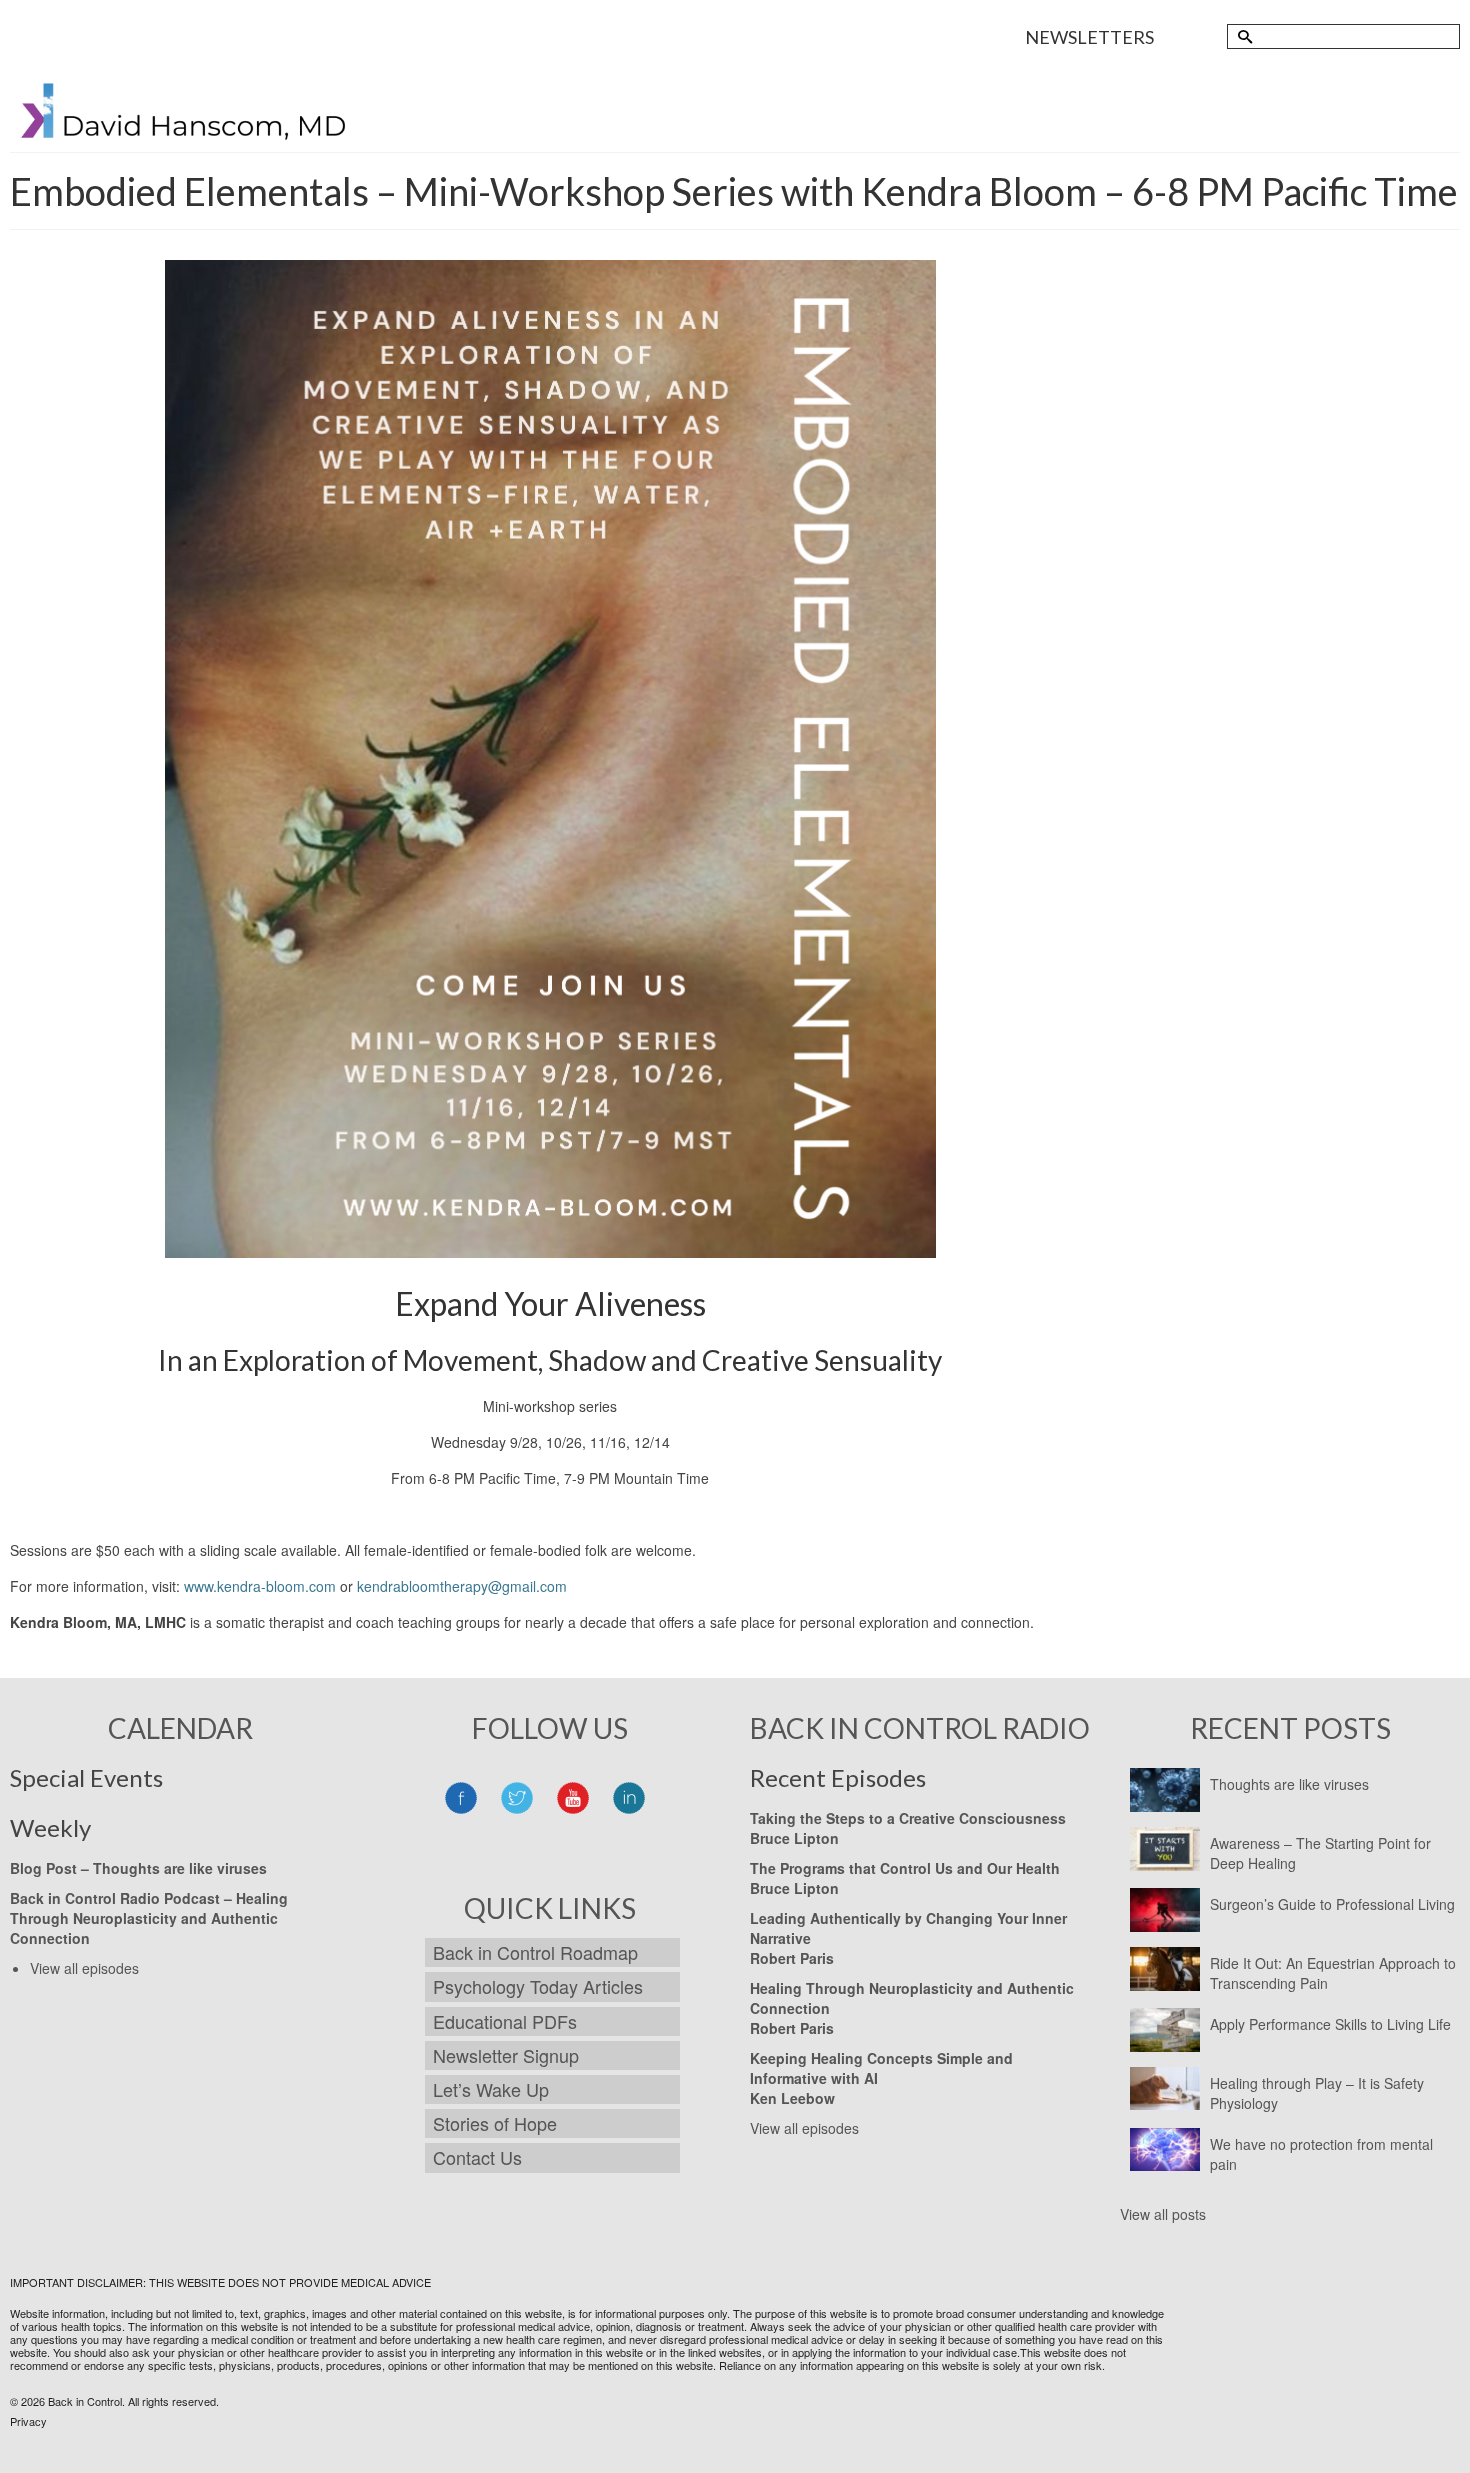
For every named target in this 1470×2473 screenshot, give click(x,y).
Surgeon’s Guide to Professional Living (1332, 1904)
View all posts (1163, 2214)
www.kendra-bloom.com (260, 1586)
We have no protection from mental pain (1321, 2154)
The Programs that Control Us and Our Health (905, 1868)
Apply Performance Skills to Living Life (1330, 2024)
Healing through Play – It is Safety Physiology (1317, 2093)
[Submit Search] (1242, 36)
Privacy (28, 2421)
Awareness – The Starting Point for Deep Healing (1320, 1853)
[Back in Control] (185, 116)
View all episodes (84, 1968)
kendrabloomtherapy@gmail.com (462, 1586)
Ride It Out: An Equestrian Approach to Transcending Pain (1333, 1973)
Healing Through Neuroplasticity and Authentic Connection (149, 1918)
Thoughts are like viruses (1289, 1784)
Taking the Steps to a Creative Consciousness (908, 1818)
